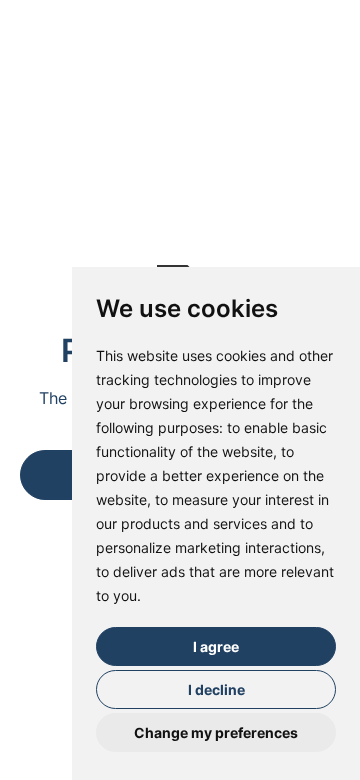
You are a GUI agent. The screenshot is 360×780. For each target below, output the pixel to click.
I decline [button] (216, 689)
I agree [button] (216, 646)
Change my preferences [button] (216, 732)
